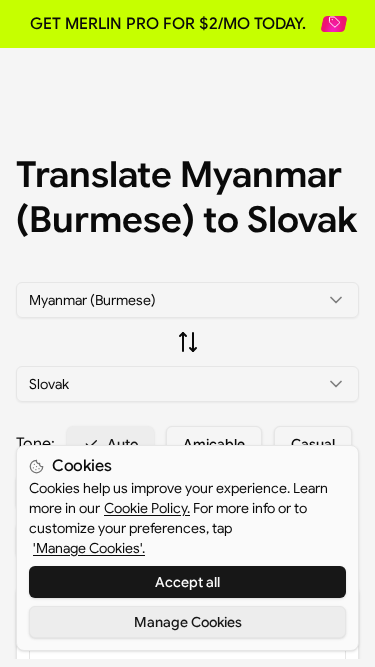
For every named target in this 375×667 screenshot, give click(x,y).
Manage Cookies (188, 622)
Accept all (187, 582)
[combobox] (187, 300)
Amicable (214, 444)
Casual (313, 444)
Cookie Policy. (147, 508)
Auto (122, 444)
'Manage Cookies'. (89, 548)
